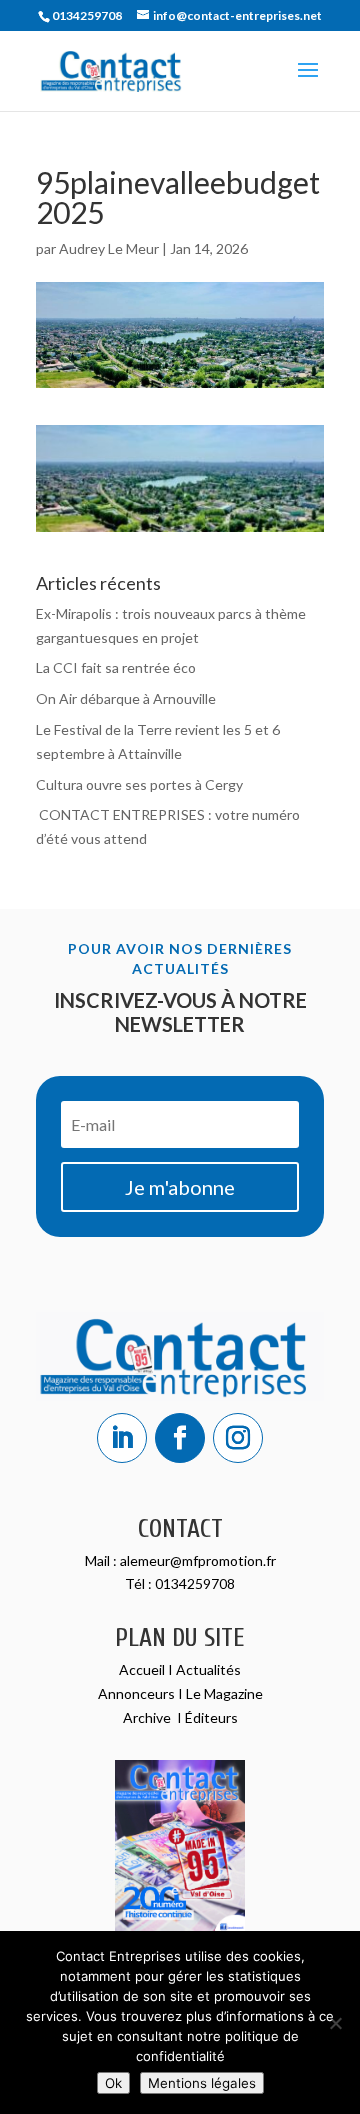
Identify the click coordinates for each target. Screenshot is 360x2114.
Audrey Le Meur (109, 248)
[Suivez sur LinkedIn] (122, 1438)
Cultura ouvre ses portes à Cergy (139, 784)
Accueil (143, 1669)
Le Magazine (224, 1693)
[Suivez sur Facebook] (180, 1438)
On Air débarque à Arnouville (126, 698)
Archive (148, 1717)
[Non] (335, 2023)
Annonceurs (136, 1693)
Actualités (208, 1669)
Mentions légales (202, 2083)
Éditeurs (211, 1717)
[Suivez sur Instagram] (238, 1438)
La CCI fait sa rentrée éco (116, 667)
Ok (113, 2083)
